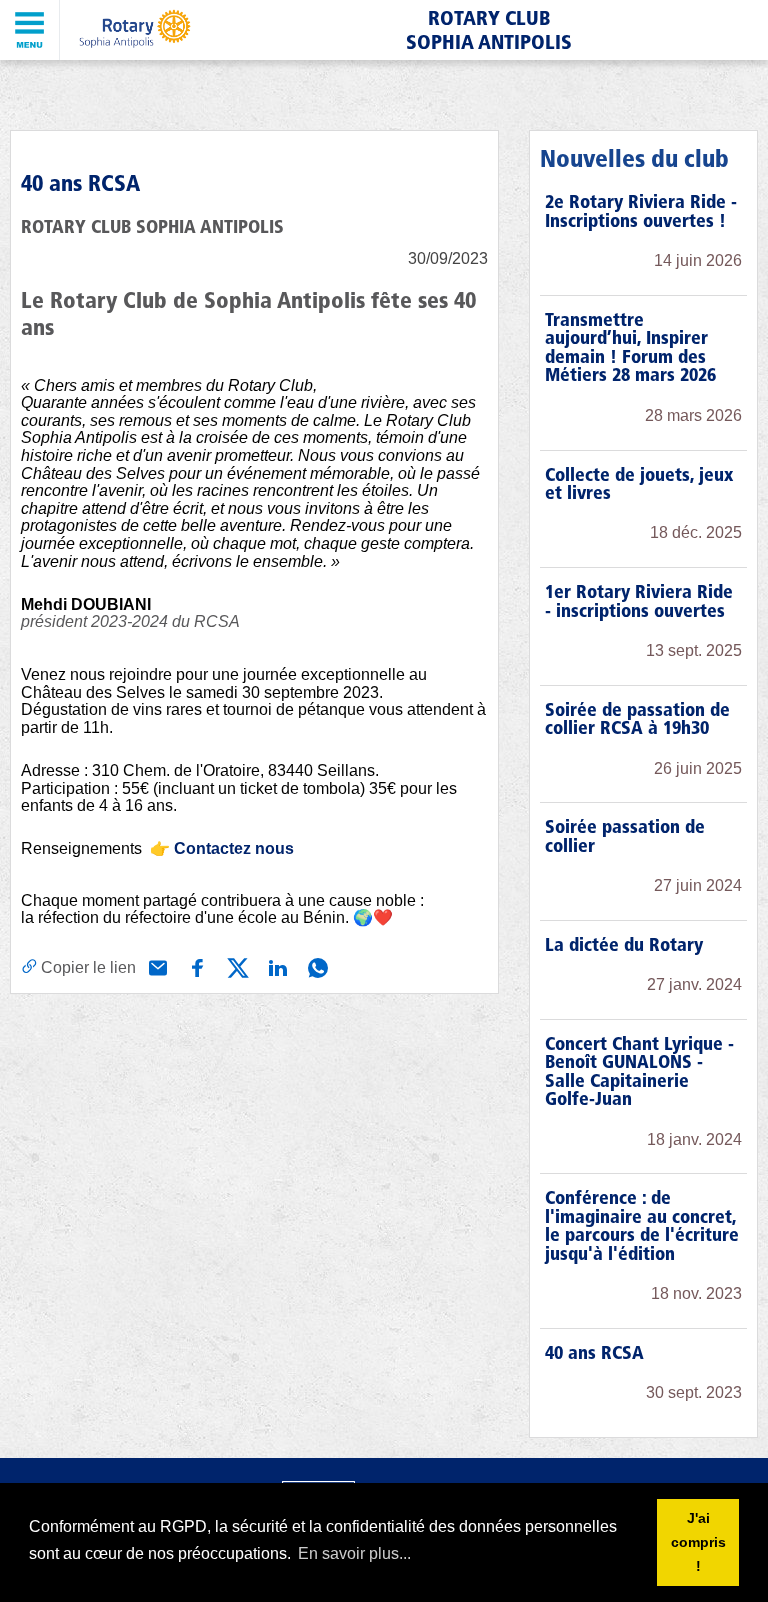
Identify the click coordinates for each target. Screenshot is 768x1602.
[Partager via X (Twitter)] (236, 966)
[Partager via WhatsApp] (316, 966)
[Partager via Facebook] (196, 966)
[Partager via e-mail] (156, 966)
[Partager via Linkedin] (276, 966)
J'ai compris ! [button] (698, 1542)
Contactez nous (234, 848)
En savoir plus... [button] (354, 1553)
